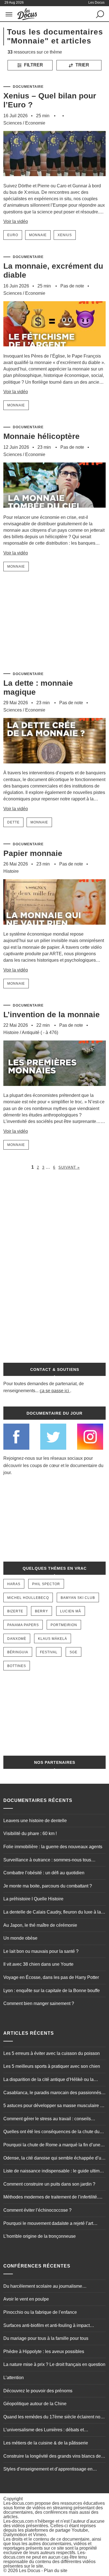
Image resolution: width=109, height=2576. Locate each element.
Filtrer (33, 65)
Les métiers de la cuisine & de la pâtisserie (46, 2443)
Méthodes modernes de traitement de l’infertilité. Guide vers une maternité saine (51, 2198)
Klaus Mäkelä (53, 1639)
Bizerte (15, 1611)
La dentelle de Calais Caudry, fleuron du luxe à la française (52, 1913)
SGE (74, 1652)
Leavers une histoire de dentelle (35, 1821)
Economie (35, 123)
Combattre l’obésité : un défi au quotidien (44, 1873)
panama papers (23, 1625)
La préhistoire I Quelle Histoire (33, 1899)
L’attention (14, 2378)
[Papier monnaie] (55, 928)
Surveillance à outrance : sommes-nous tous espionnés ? (47, 1861)
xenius (65, 235)
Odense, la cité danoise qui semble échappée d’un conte (54, 2159)
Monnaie (38, 235)
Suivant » (69, 1167)
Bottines (17, 1666)
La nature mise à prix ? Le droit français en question (54, 2364)
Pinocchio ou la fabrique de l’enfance (40, 2312)
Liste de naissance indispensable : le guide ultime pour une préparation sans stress (53, 2172)
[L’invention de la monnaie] (55, 1089)
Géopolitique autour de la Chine (35, 2404)
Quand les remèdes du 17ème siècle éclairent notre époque (54, 2418)
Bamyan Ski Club (78, 1598)
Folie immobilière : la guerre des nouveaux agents (53, 1847)
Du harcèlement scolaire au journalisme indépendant (43, 2287)
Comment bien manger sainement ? (39, 2003)
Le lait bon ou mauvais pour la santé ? (41, 1951)
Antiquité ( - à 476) (40, 1033)
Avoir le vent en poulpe (26, 2299)
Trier (82, 65)
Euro (13, 235)
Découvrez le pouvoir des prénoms (38, 2391)
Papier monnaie (33, 853)
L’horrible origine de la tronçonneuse (40, 2236)
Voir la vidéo (16, 221)
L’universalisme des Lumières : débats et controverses (44, 2430)
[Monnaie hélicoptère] (55, 511)
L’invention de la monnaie (52, 1015)
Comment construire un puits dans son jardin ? (49, 2184)
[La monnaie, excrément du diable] (55, 350)
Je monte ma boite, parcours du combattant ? (48, 1886)
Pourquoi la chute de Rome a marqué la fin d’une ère (52, 2145)
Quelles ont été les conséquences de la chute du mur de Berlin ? (51, 2132)
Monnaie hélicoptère (42, 436)
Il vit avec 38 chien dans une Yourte (38, 1964)
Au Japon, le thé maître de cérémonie (40, 1925)
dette (13, 822)
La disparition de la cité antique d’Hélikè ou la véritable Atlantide (48, 2080)
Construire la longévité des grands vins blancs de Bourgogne (52, 2457)
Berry (42, 1611)
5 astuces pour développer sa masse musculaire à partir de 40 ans (53, 2106)
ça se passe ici (54, 1391)
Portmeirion (64, 1625)
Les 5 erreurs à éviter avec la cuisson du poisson (52, 2053)
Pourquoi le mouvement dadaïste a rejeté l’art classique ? (48, 2224)
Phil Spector (46, 1584)
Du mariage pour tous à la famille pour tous (46, 2338)
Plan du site (56, 2571)
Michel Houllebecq (28, 1598)
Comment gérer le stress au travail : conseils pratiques (47, 2119)
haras (14, 1584)
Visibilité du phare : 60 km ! (30, 1833)
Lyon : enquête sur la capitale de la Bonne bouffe (52, 1991)
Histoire (11, 871)
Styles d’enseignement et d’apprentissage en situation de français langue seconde (48, 2470)
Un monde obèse (20, 1938)
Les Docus (30, 2571)
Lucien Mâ (71, 1611)
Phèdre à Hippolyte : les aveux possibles (44, 2351)
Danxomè (17, 1639)
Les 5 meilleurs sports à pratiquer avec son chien (52, 2066)
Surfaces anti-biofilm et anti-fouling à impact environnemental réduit (47, 2326)
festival (49, 1652)
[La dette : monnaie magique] (55, 767)
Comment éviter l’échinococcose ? (37, 2210)
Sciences (13, 123)
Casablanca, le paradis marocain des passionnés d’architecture (52, 2093)
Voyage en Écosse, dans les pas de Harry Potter (51, 1977)
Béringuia (18, 1652)
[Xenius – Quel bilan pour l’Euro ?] (55, 180)
